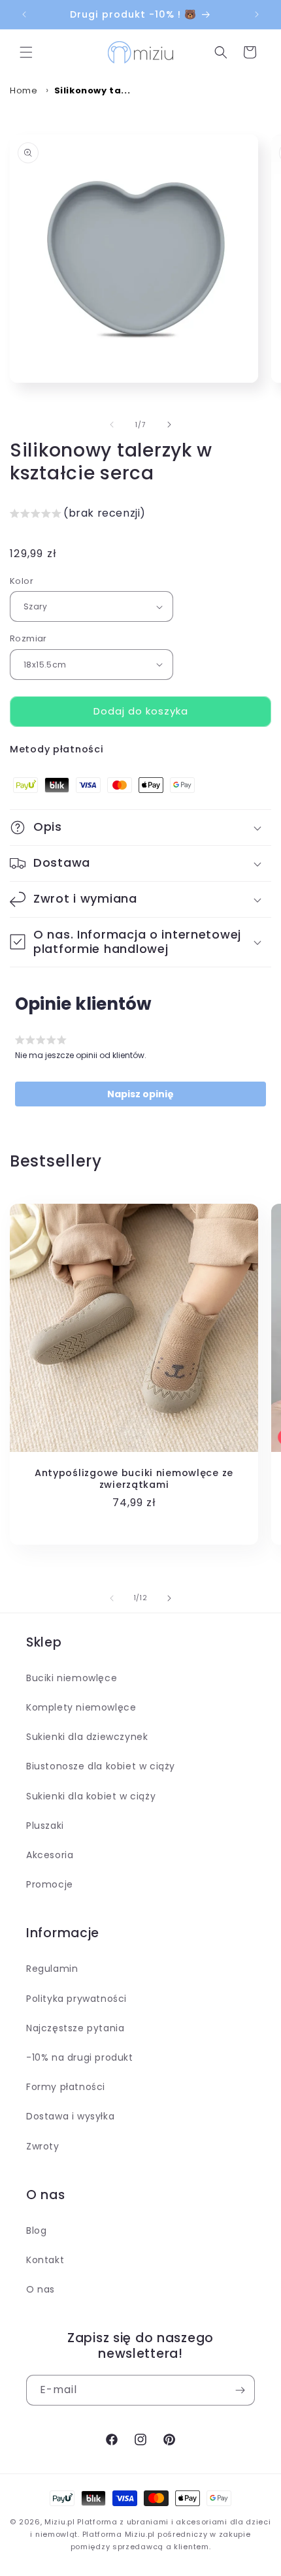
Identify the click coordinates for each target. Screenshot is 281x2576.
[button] (26, 52)
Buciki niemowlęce (72, 1678)
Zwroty (43, 2146)
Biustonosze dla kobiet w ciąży (101, 1766)
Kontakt (45, 2260)
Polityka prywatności (76, 1999)
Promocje (50, 1884)
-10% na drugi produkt (80, 2057)
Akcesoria (50, 1855)
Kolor (22, 581)
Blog (36, 2230)
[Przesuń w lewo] (112, 425)
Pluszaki (45, 1826)
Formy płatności (66, 2087)
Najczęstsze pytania (75, 2028)
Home (24, 90)
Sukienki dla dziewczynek (87, 1737)
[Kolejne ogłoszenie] (257, 14)
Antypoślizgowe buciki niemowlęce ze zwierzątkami (134, 1479)
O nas (41, 2289)
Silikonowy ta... (92, 90)
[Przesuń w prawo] (169, 425)
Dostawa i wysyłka (70, 2116)
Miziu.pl (60, 2522)
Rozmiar (28, 638)
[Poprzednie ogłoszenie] (24, 14)
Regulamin (52, 1969)
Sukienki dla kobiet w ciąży (91, 1796)
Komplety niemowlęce (81, 1707)
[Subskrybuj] (240, 2390)
